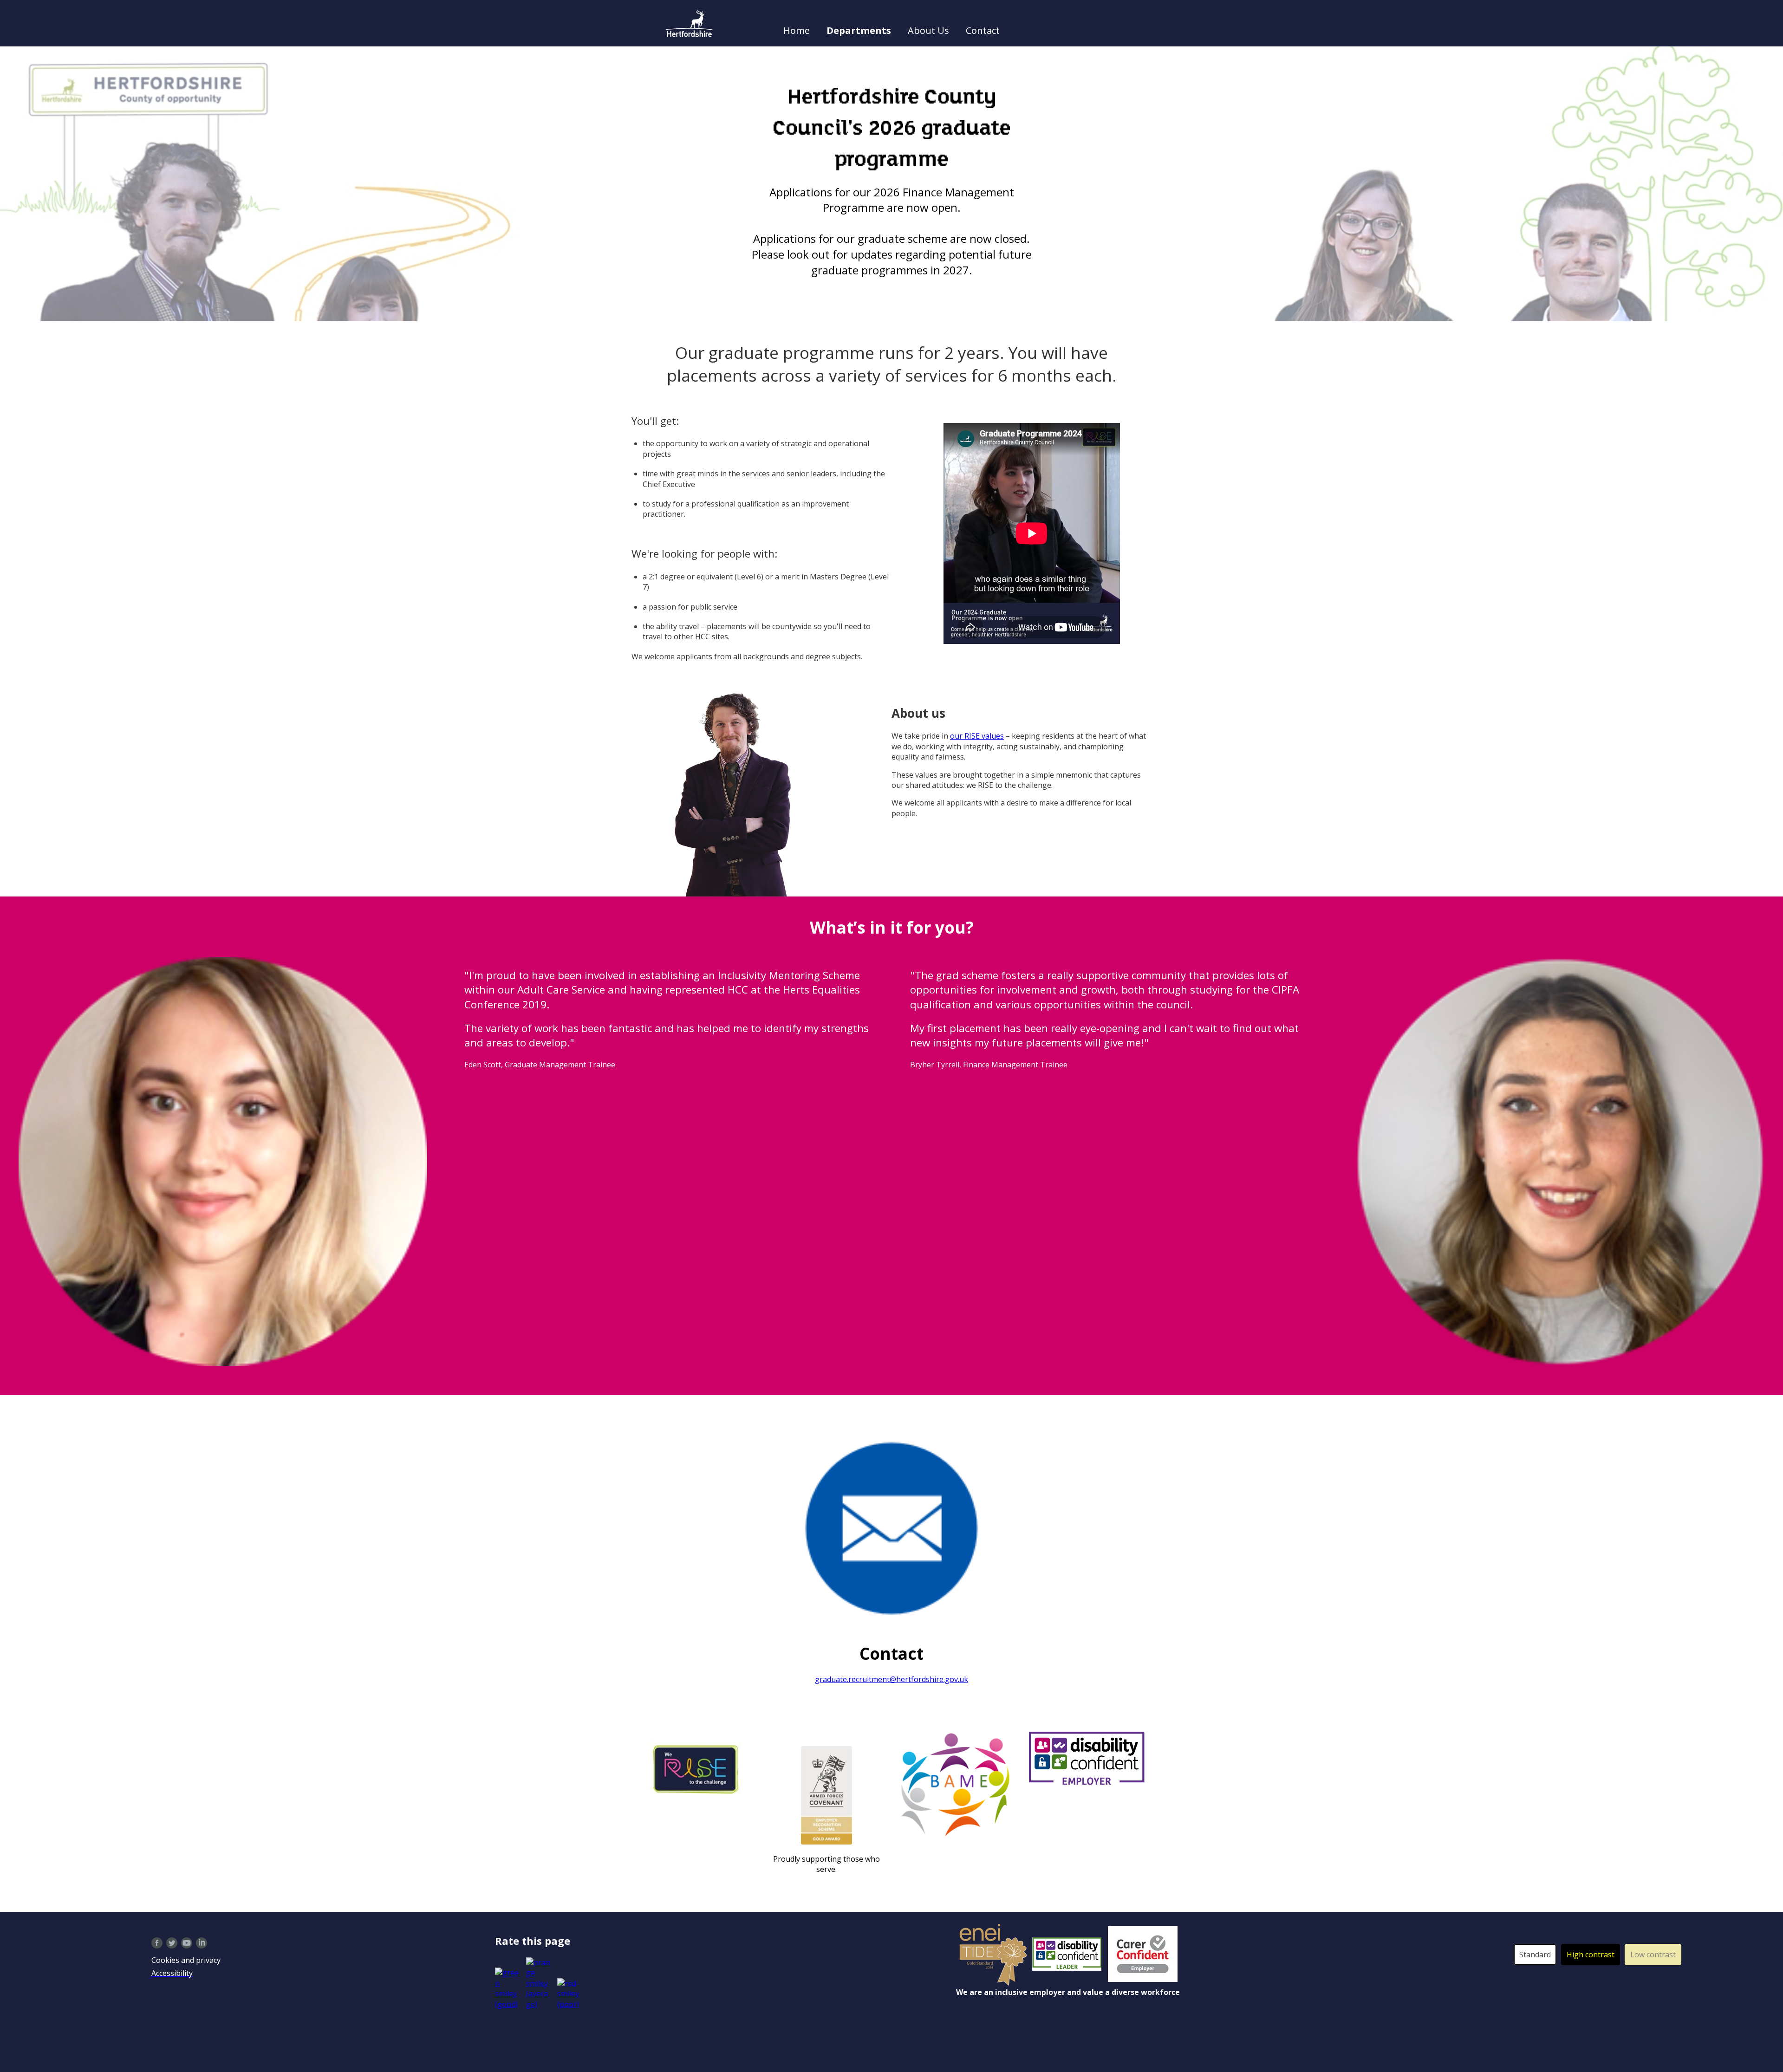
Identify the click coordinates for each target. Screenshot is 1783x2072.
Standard (1535, 1955)
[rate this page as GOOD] (509, 1988)
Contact (983, 30)
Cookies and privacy (186, 1960)
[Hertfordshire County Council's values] (697, 1768)
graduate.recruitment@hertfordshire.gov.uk (891, 1679)
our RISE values (977, 736)
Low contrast (1653, 1955)
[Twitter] (172, 1942)
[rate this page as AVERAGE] (539, 1983)
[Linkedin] (202, 1942)
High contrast (1591, 1955)
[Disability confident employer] (1068, 1954)
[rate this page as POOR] (568, 1994)
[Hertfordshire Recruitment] (689, 23)
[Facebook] (157, 1942)
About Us (928, 30)
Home (797, 30)
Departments (859, 30)
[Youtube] (187, 1942)
